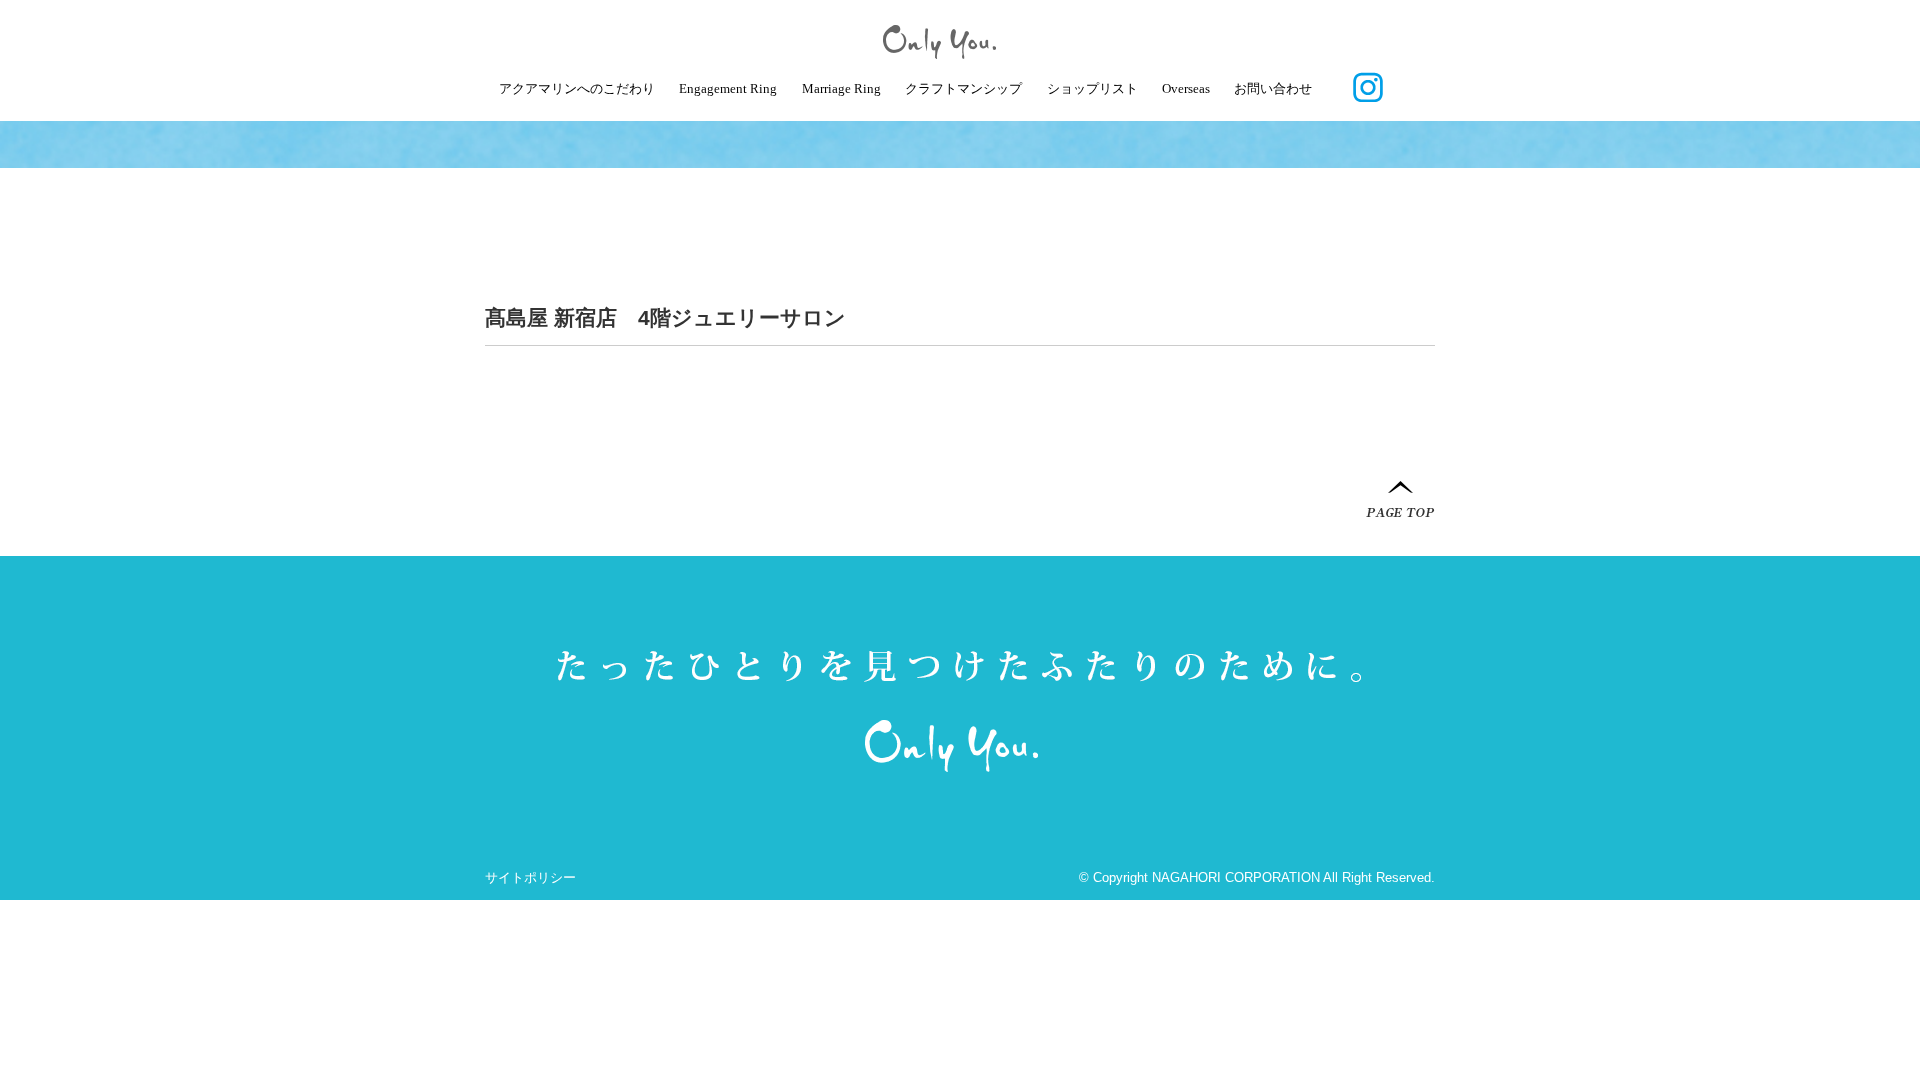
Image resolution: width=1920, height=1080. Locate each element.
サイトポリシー (530, 877)
